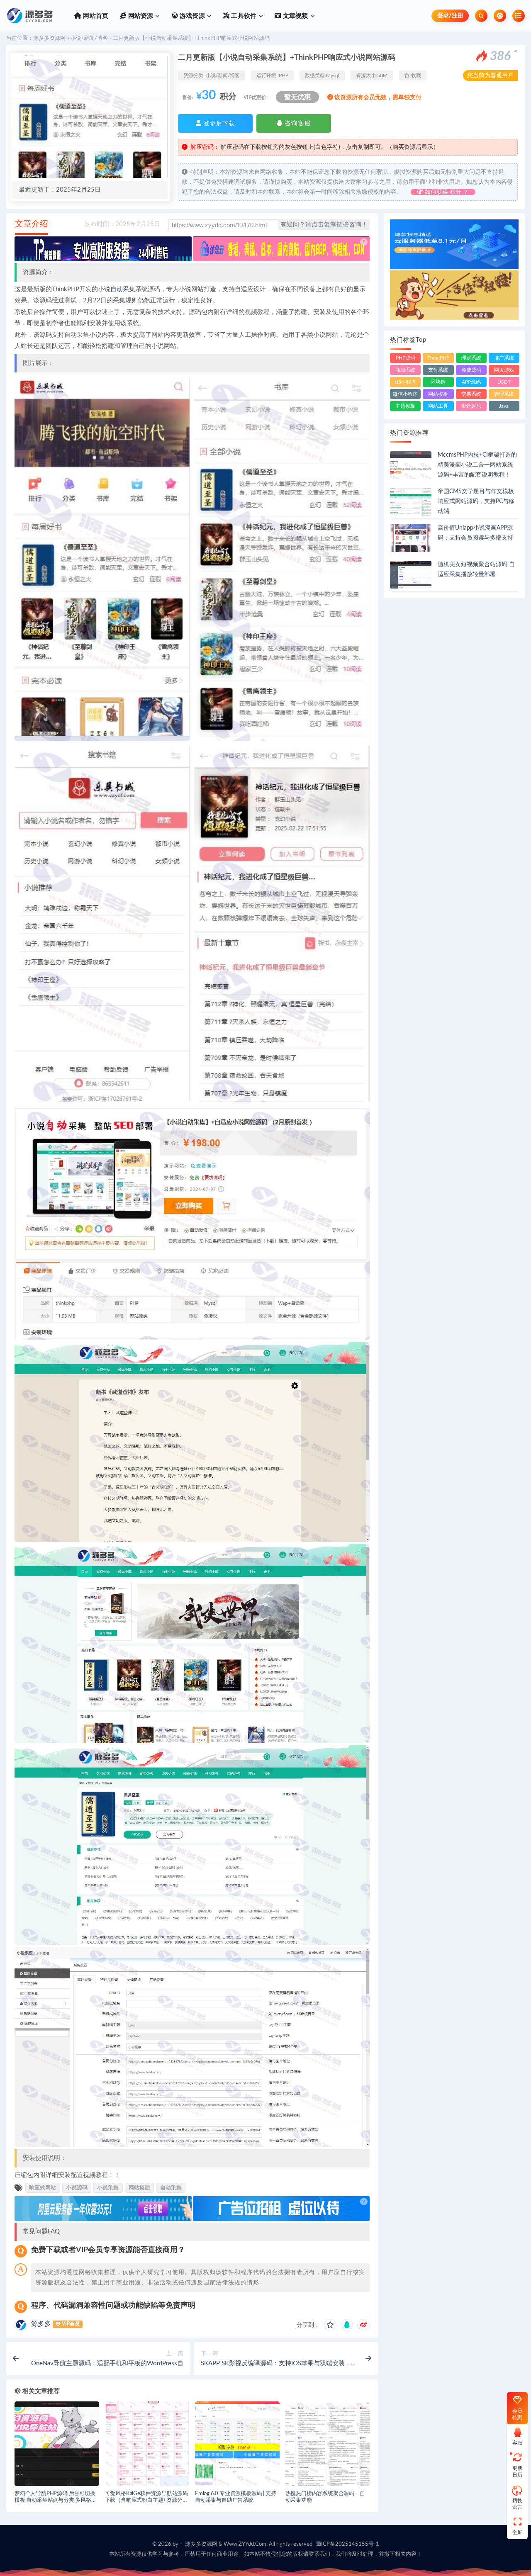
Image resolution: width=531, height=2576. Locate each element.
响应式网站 (43, 2188)
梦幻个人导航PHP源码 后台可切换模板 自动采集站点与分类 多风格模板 (56, 2501)
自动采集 (123, 289)
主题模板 (405, 406)
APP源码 (471, 382)
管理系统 (504, 394)
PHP (284, 75)
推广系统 (504, 358)
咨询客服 (297, 123)
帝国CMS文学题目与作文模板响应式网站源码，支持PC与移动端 (476, 501)
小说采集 (108, 2188)
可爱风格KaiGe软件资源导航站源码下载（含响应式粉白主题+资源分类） (146, 2501)
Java (504, 406)
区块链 (438, 382)
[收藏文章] (330, 2325)
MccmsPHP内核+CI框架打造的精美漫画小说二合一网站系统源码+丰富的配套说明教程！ (477, 465)
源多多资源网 (49, 38)
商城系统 (405, 370)
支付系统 (438, 370)
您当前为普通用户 (490, 75)
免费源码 (471, 370)
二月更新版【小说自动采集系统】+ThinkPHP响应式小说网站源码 (191, 38)
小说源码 (77, 2188)
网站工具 (438, 406)
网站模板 (438, 394)
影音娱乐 (471, 406)
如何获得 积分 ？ (446, 192)
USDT (504, 382)
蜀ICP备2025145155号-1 (347, 2544)
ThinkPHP (438, 358)
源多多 (41, 2324)
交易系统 (471, 394)
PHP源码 (406, 358)
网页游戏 (504, 370)
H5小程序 (405, 382)
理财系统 (471, 358)
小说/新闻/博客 (89, 38)
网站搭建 (139, 2188)
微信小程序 (405, 394)
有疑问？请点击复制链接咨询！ (324, 225)
